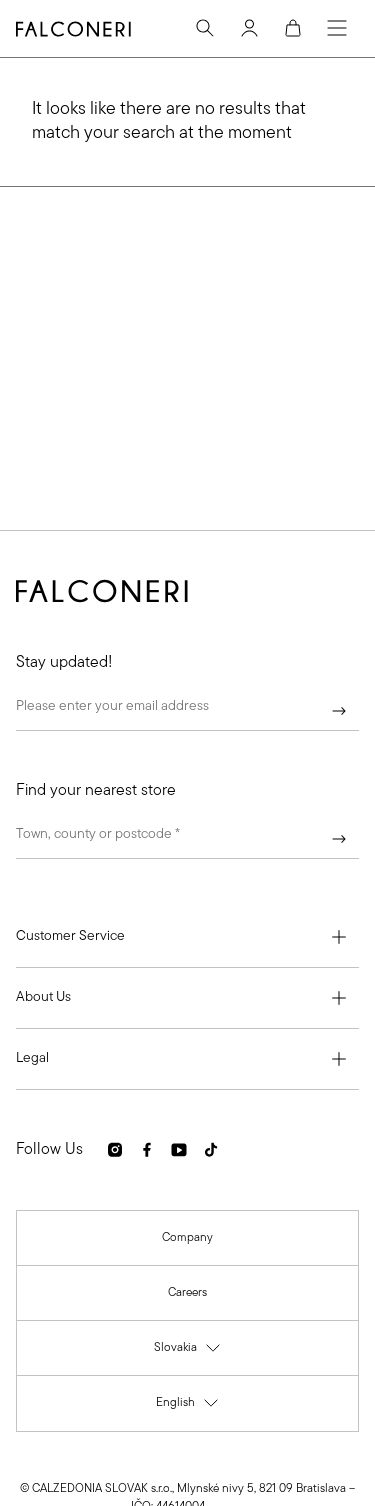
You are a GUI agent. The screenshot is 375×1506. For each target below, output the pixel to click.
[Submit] (339, 711)
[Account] (249, 28)
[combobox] (187, 839)
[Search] (205, 28)
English (188, 1407)
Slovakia (188, 1352)
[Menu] (337, 28)
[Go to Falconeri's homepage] (73, 29)
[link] (187, 1238)
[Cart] (293, 28)
